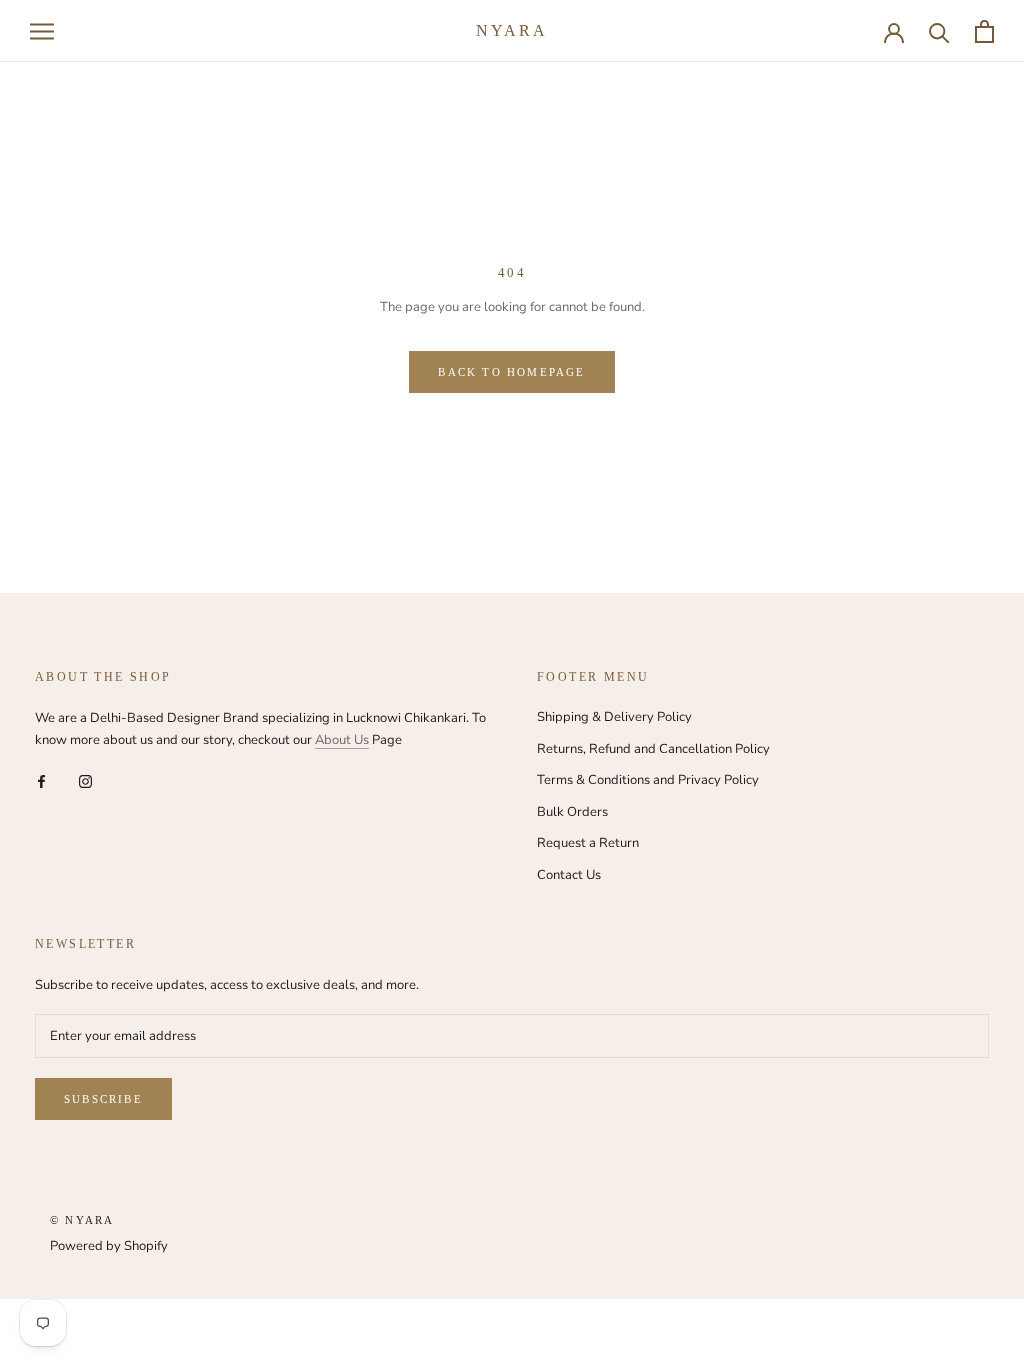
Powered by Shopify (109, 1246)
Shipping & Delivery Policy (614, 717)
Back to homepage (511, 372)
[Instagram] (85, 781)
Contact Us (569, 875)
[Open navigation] (42, 31)
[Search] (939, 31)
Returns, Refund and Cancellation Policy (653, 749)
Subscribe (103, 1099)
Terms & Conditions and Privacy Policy (648, 780)
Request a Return (588, 843)
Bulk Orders (572, 812)
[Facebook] (41, 781)
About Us (342, 740)
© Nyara (82, 1220)
